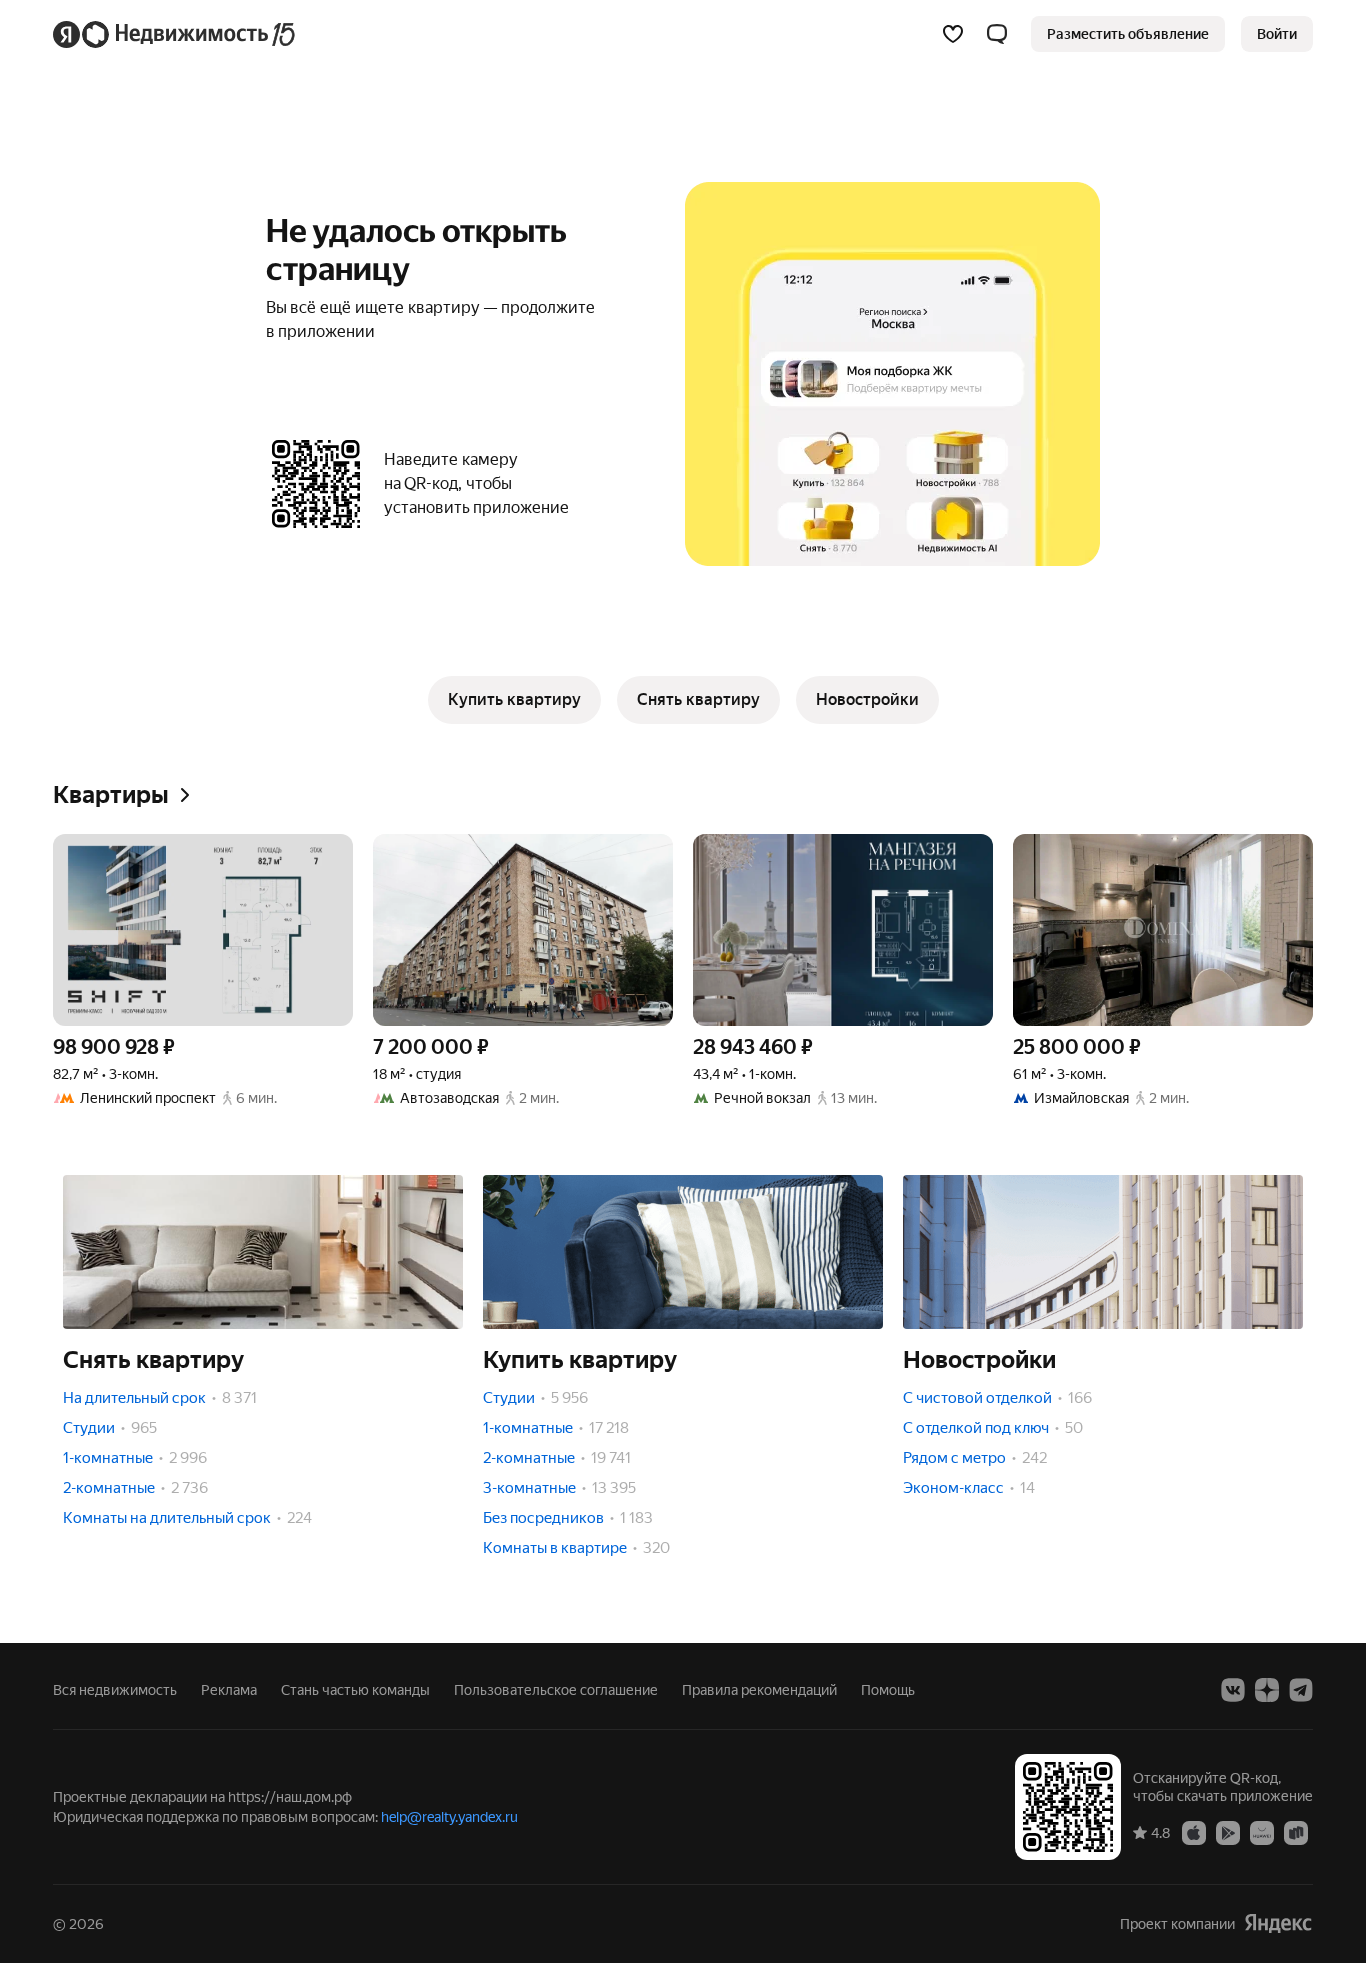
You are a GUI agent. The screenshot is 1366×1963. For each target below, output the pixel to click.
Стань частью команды (355, 1690)
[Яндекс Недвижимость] (175, 34)
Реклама (229, 1690)
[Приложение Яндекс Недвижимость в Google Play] (1228, 1832)
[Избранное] (953, 34)
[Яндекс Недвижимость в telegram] (1301, 1690)
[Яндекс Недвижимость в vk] (1233, 1690)
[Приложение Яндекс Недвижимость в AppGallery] (1262, 1832)
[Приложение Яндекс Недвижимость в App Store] (1194, 1832)
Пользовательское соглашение (556, 1690)
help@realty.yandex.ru (449, 1817)
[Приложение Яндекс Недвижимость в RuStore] (1296, 1832)
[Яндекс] (1278, 1923)
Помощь (888, 1690)
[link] (1277, 34)
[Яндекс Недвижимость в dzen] (1267, 1690)
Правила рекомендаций (759, 1690)
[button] (997, 34)
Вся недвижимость (115, 1690)
